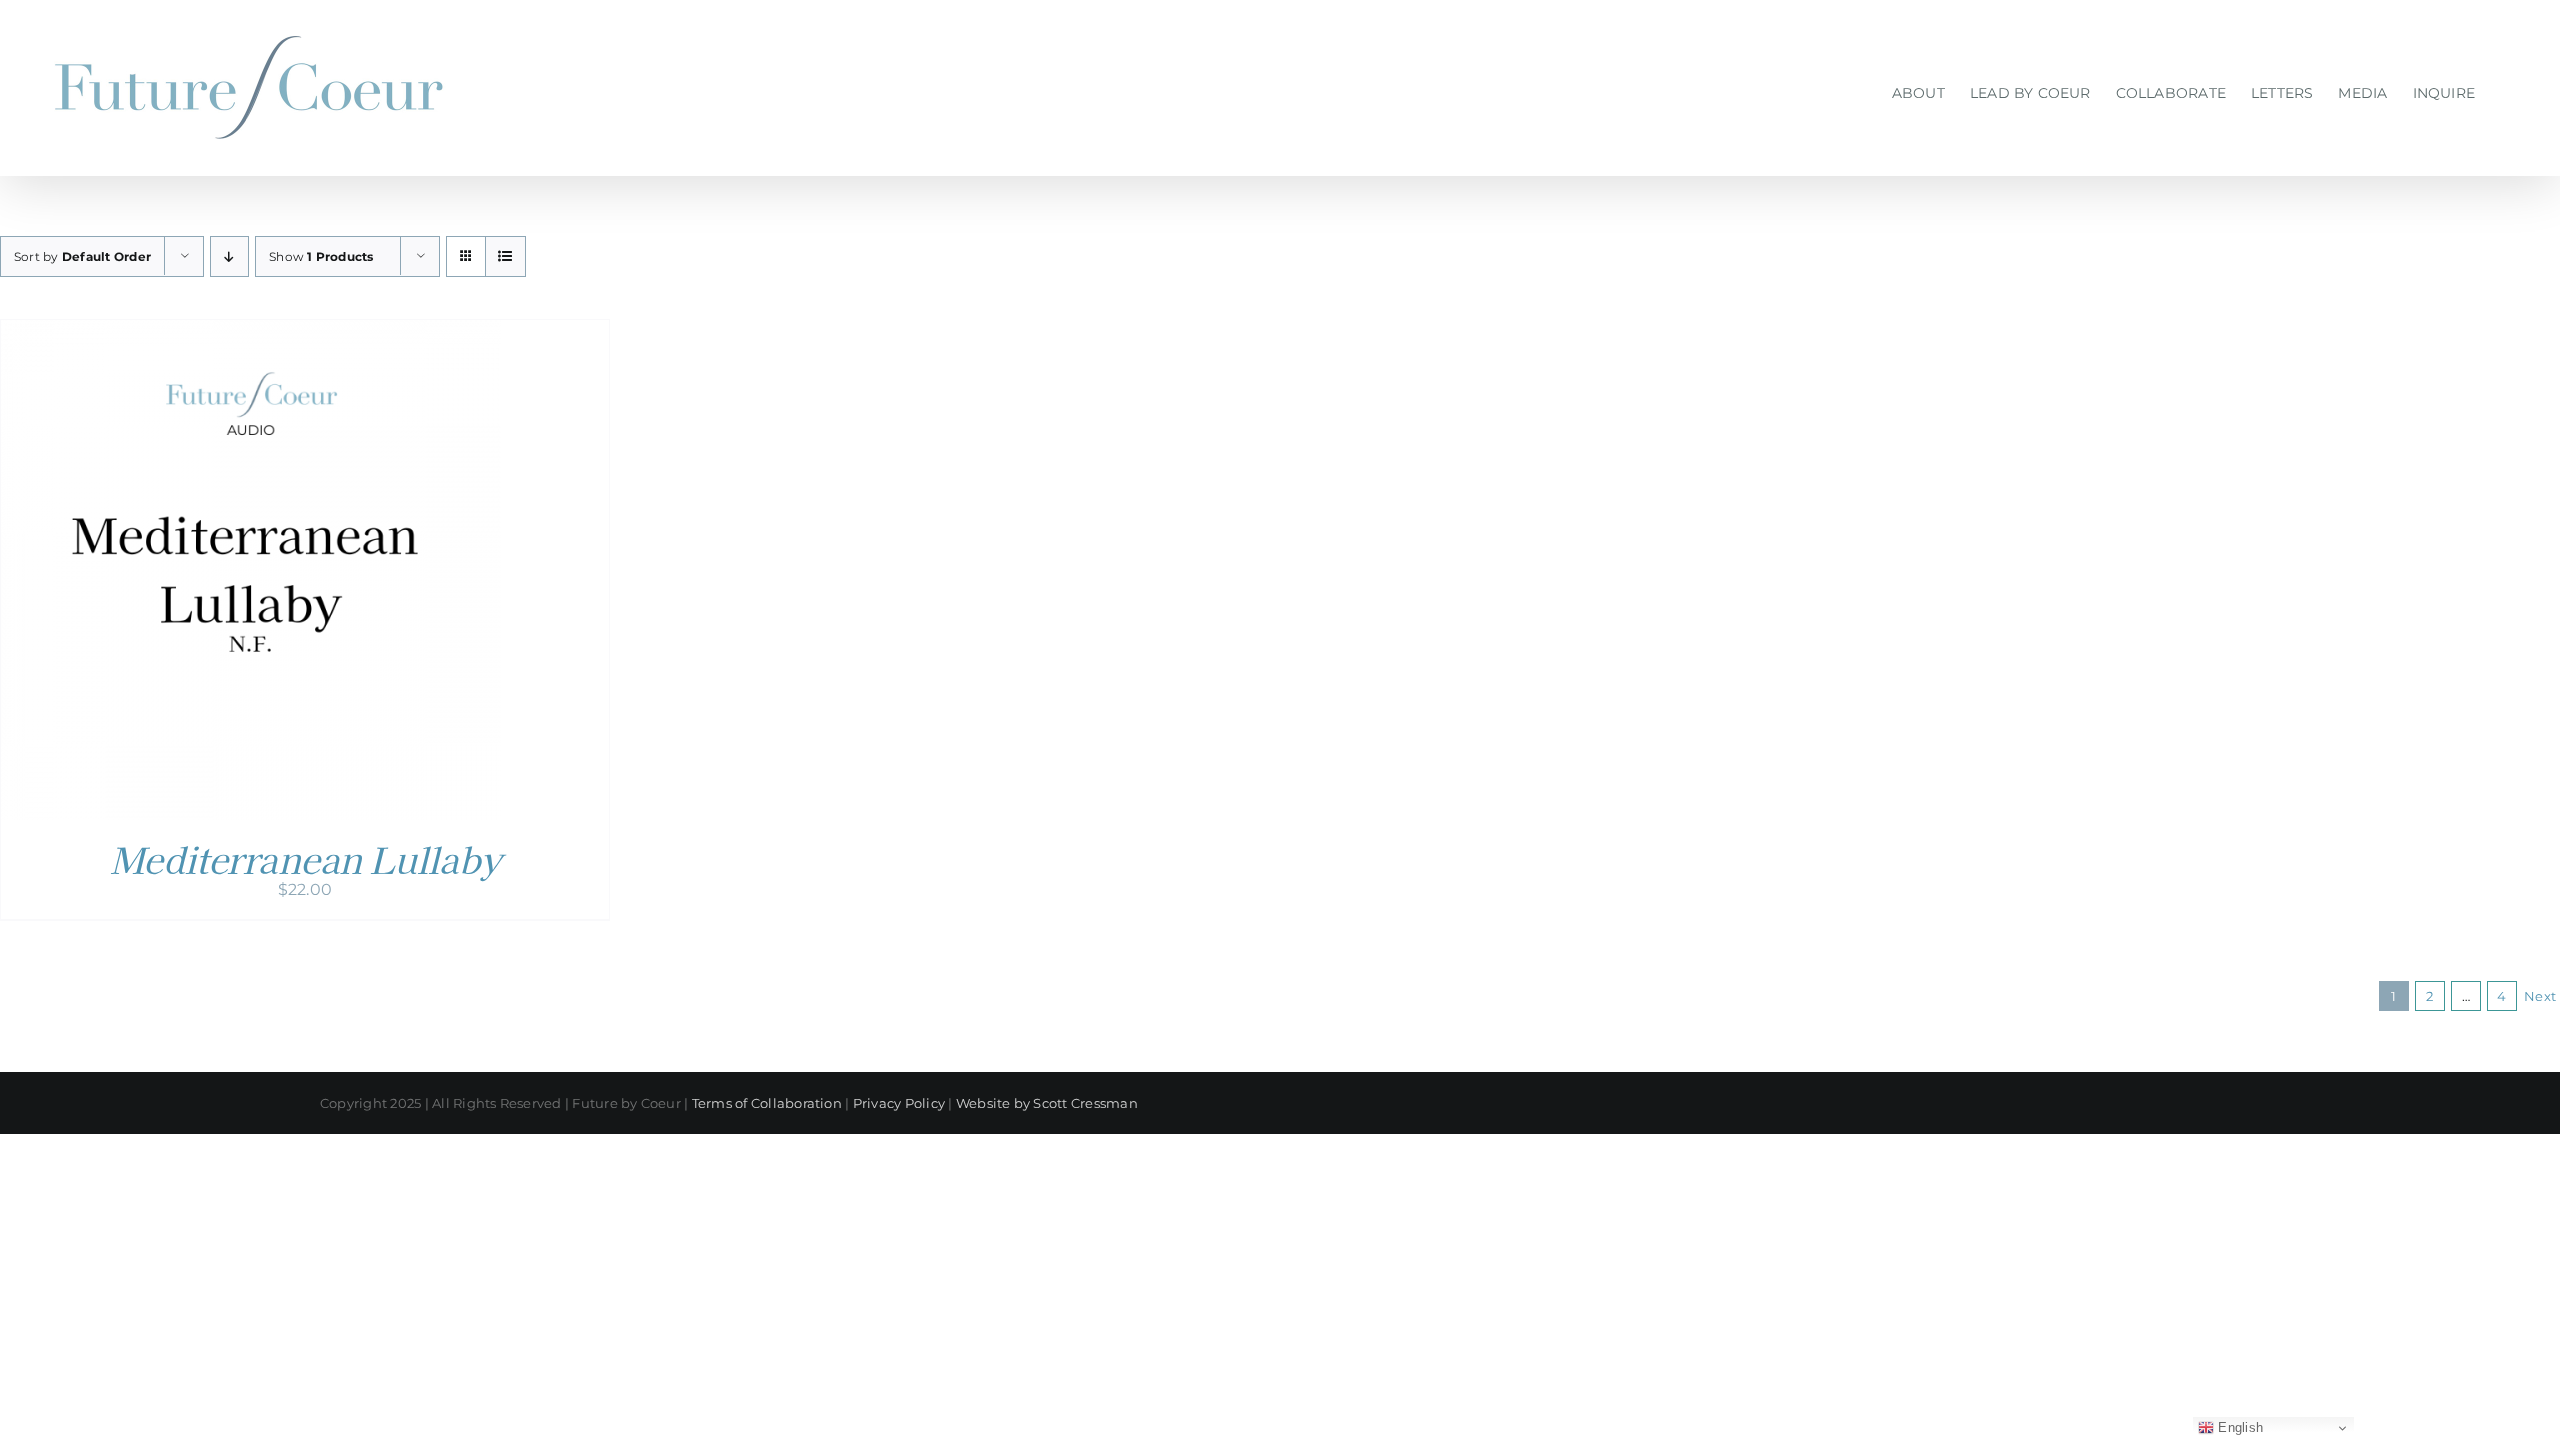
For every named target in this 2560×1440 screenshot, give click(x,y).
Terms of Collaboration (767, 1103)
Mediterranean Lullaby (305, 858)
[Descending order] (229, 256)
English (2238, 1427)
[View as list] (505, 256)
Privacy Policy (899, 1103)
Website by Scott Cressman (1047, 1103)
